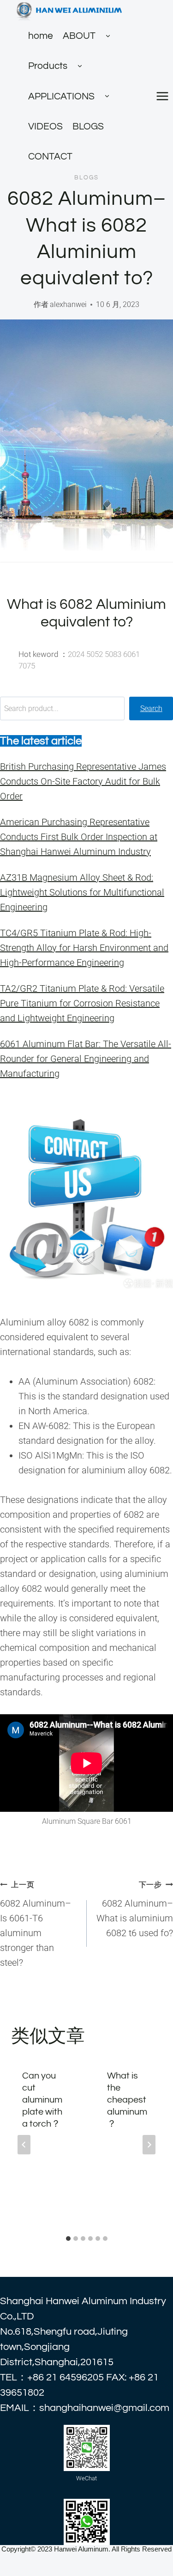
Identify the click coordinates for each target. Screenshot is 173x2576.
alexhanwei (68, 304)
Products (48, 66)
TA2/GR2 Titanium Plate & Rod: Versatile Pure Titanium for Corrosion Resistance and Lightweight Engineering (82, 1003)
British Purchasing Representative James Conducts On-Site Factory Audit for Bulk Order (83, 781)
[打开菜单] (162, 96)
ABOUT (79, 36)
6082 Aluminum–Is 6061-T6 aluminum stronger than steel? (36, 1924)
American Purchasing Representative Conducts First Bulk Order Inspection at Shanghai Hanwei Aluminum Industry (79, 837)
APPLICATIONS (61, 96)
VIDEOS (45, 126)
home (41, 36)
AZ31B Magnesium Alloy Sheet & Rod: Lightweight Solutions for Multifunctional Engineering (82, 892)
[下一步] (149, 2145)
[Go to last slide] (24, 2145)
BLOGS (88, 126)
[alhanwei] (70, 10)
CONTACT (50, 156)
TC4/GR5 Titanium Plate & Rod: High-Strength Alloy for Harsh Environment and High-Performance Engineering (84, 948)
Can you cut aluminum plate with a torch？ (42, 2100)
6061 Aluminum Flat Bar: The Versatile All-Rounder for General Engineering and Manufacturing (86, 1059)
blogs (86, 178)
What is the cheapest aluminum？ (127, 2100)
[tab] (68, 2239)
